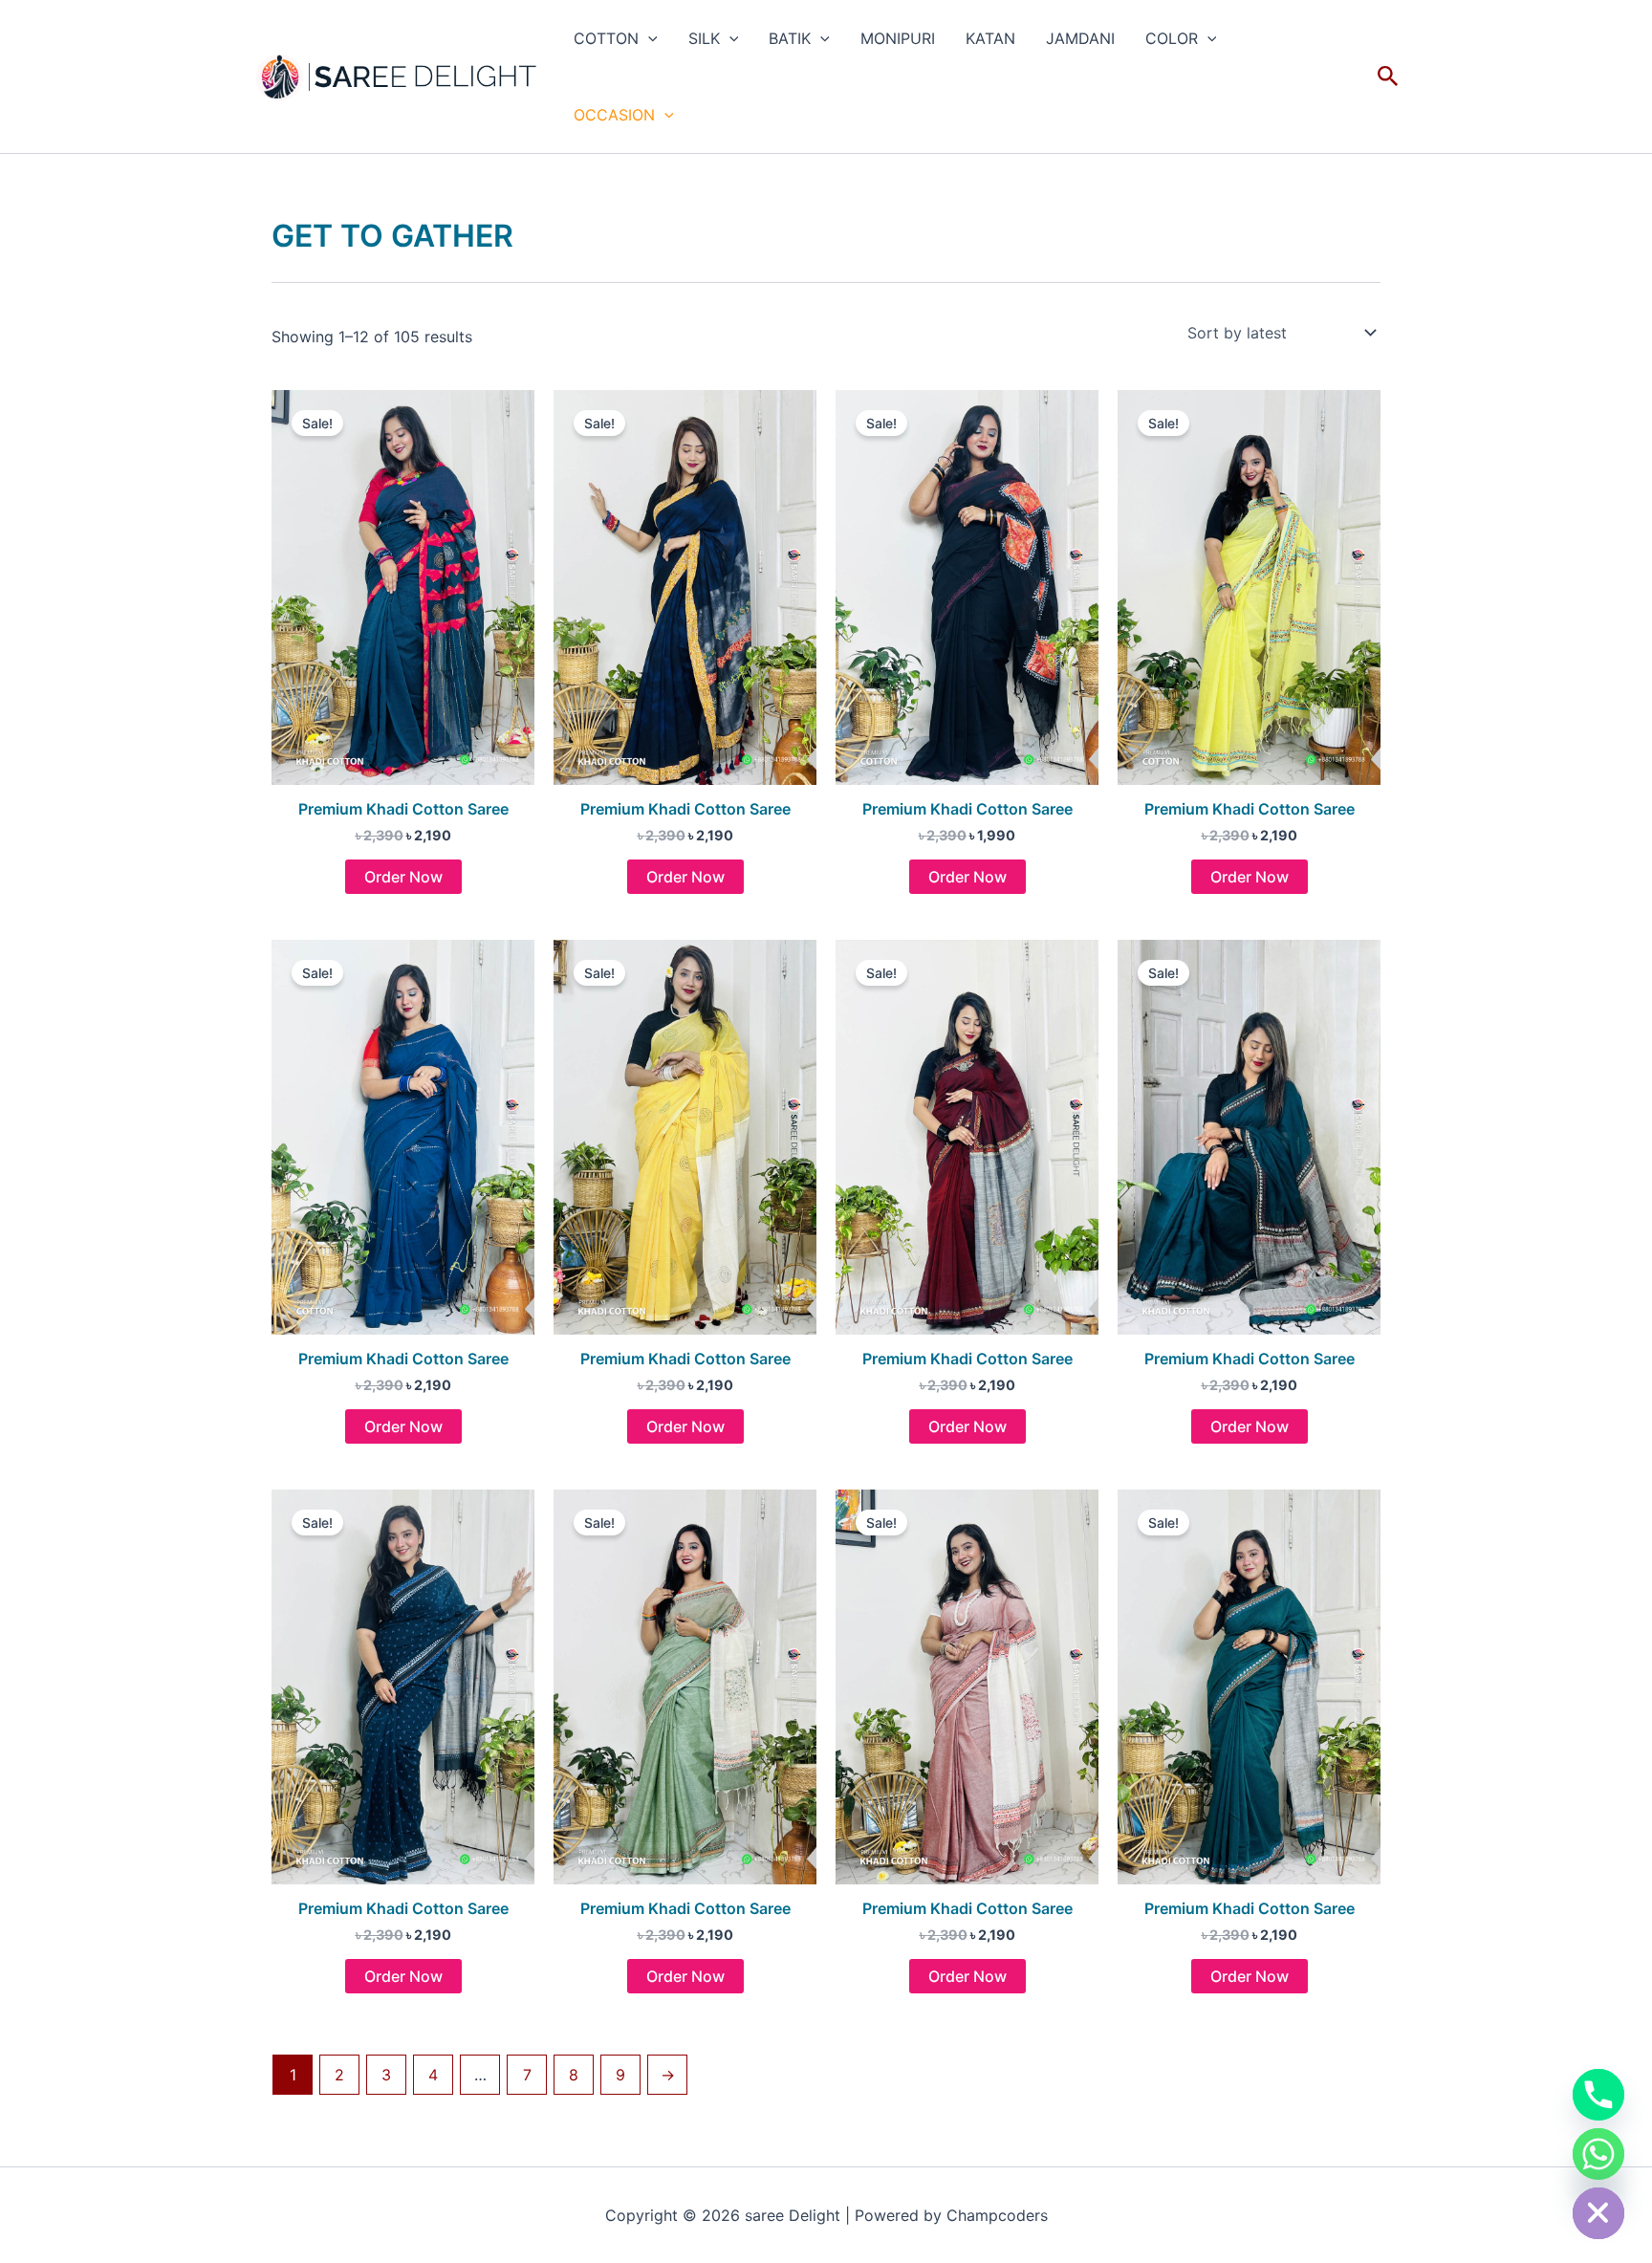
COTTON (606, 38)
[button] (648, 38)
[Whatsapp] (1598, 2154)
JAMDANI (1080, 38)
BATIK (790, 38)
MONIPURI (898, 38)
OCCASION (614, 115)
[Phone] (1598, 2095)
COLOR (1172, 38)
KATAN (990, 38)
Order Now (403, 877)
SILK (704, 38)
